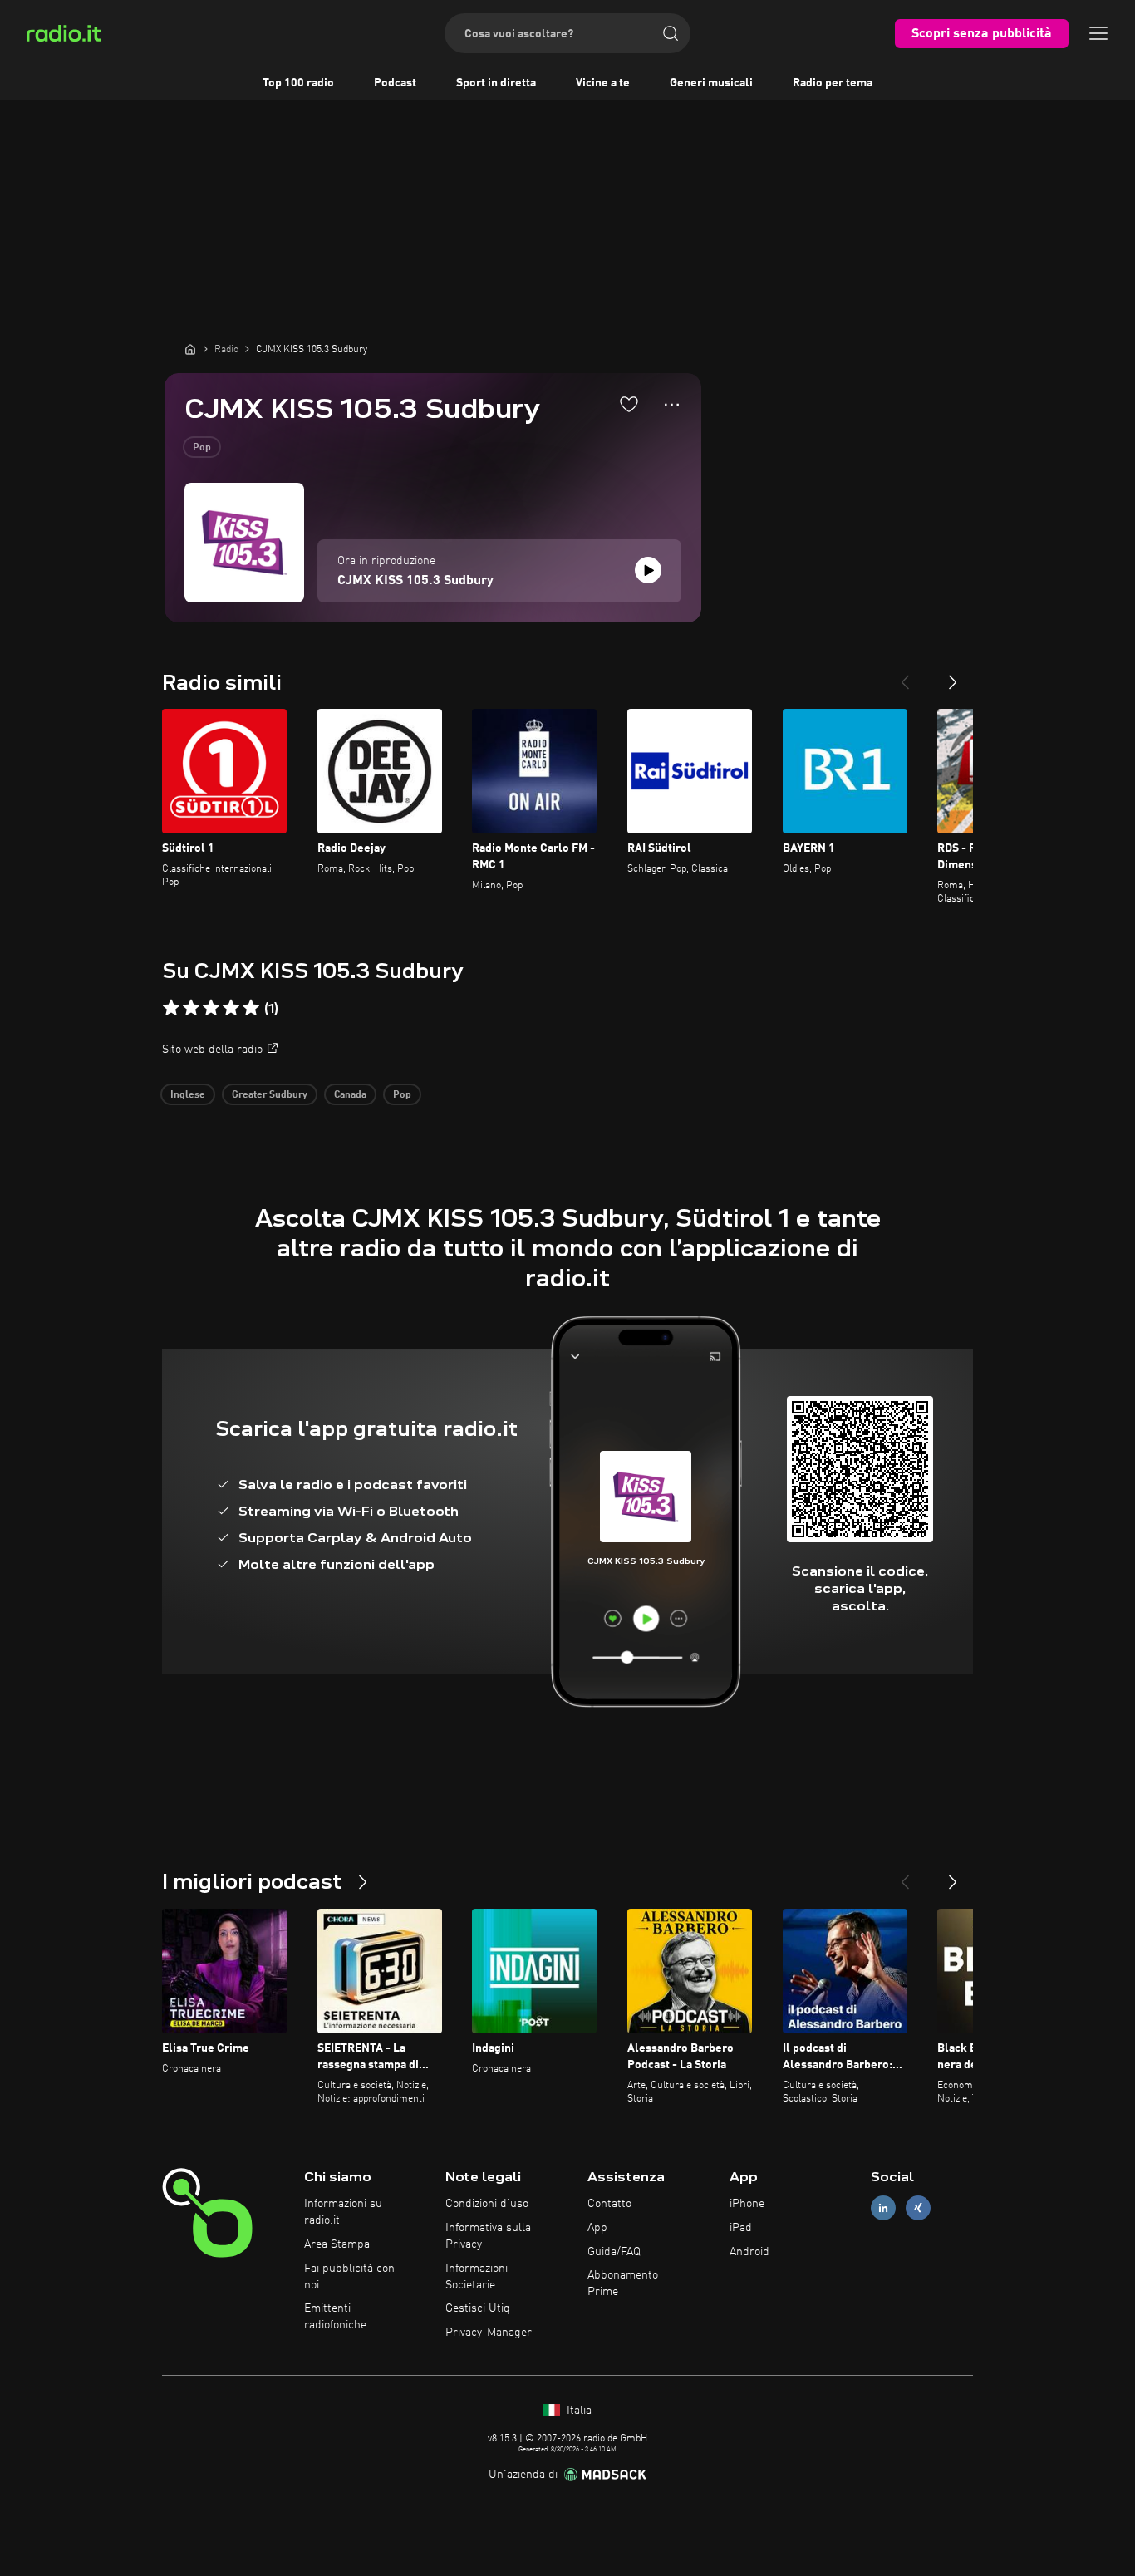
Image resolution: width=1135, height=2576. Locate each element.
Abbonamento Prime (623, 2283)
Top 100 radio (298, 83)
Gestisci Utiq (478, 2308)
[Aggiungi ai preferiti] (629, 404)
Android (749, 2252)
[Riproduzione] (648, 570)
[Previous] (905, 676)
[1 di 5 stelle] (171, 1008)
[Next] (953, 676)
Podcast (395, 83)
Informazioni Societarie (477, 2277)
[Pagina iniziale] (190, 349)
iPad (741, 2228)
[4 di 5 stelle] (231, 1008)
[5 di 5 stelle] (251, 1008)
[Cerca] (671, 33)
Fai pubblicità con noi (349, 2277)
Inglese (188, 1095)
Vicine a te (603, 83)
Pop (202, 448)
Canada (350, 1095)
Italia (577, 2411)
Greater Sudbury (270, 1095)
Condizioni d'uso (487, 2204)
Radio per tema (833, 83)
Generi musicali (711, 83)
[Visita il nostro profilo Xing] (918, 2208)
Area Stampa (337, 2244)
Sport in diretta (496, 83)
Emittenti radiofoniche (335, 2317)
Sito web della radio (212, 1050)
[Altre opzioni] (672, 405)
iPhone (747, 2204)
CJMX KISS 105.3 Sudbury (415, 581)
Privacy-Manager (489, 2333)
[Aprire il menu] (1098, 33)
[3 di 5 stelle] (211, 1008)
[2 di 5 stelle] (191, 1008)
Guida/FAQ (614, 2252)
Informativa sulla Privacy (488, 2236)
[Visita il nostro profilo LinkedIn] (883, 2208)
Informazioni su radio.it (343, 2212)
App (597, 2228)
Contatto (609, 2204)
